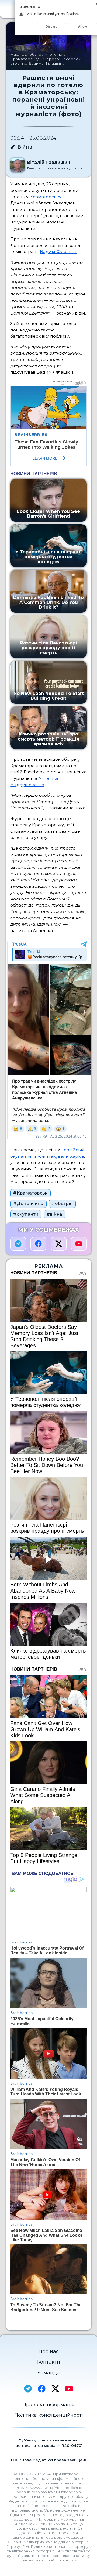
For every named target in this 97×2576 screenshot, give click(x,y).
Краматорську (46, 197)
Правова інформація (49, 2405)
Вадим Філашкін (58, 252)
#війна (55, 1214)
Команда (49, 2373)
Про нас (49, 2351)
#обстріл (62, 1204)
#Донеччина (28, 1204)
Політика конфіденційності (49, 2415)
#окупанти (26, 1214)
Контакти (49, 2362)
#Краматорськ (30, 1193)
